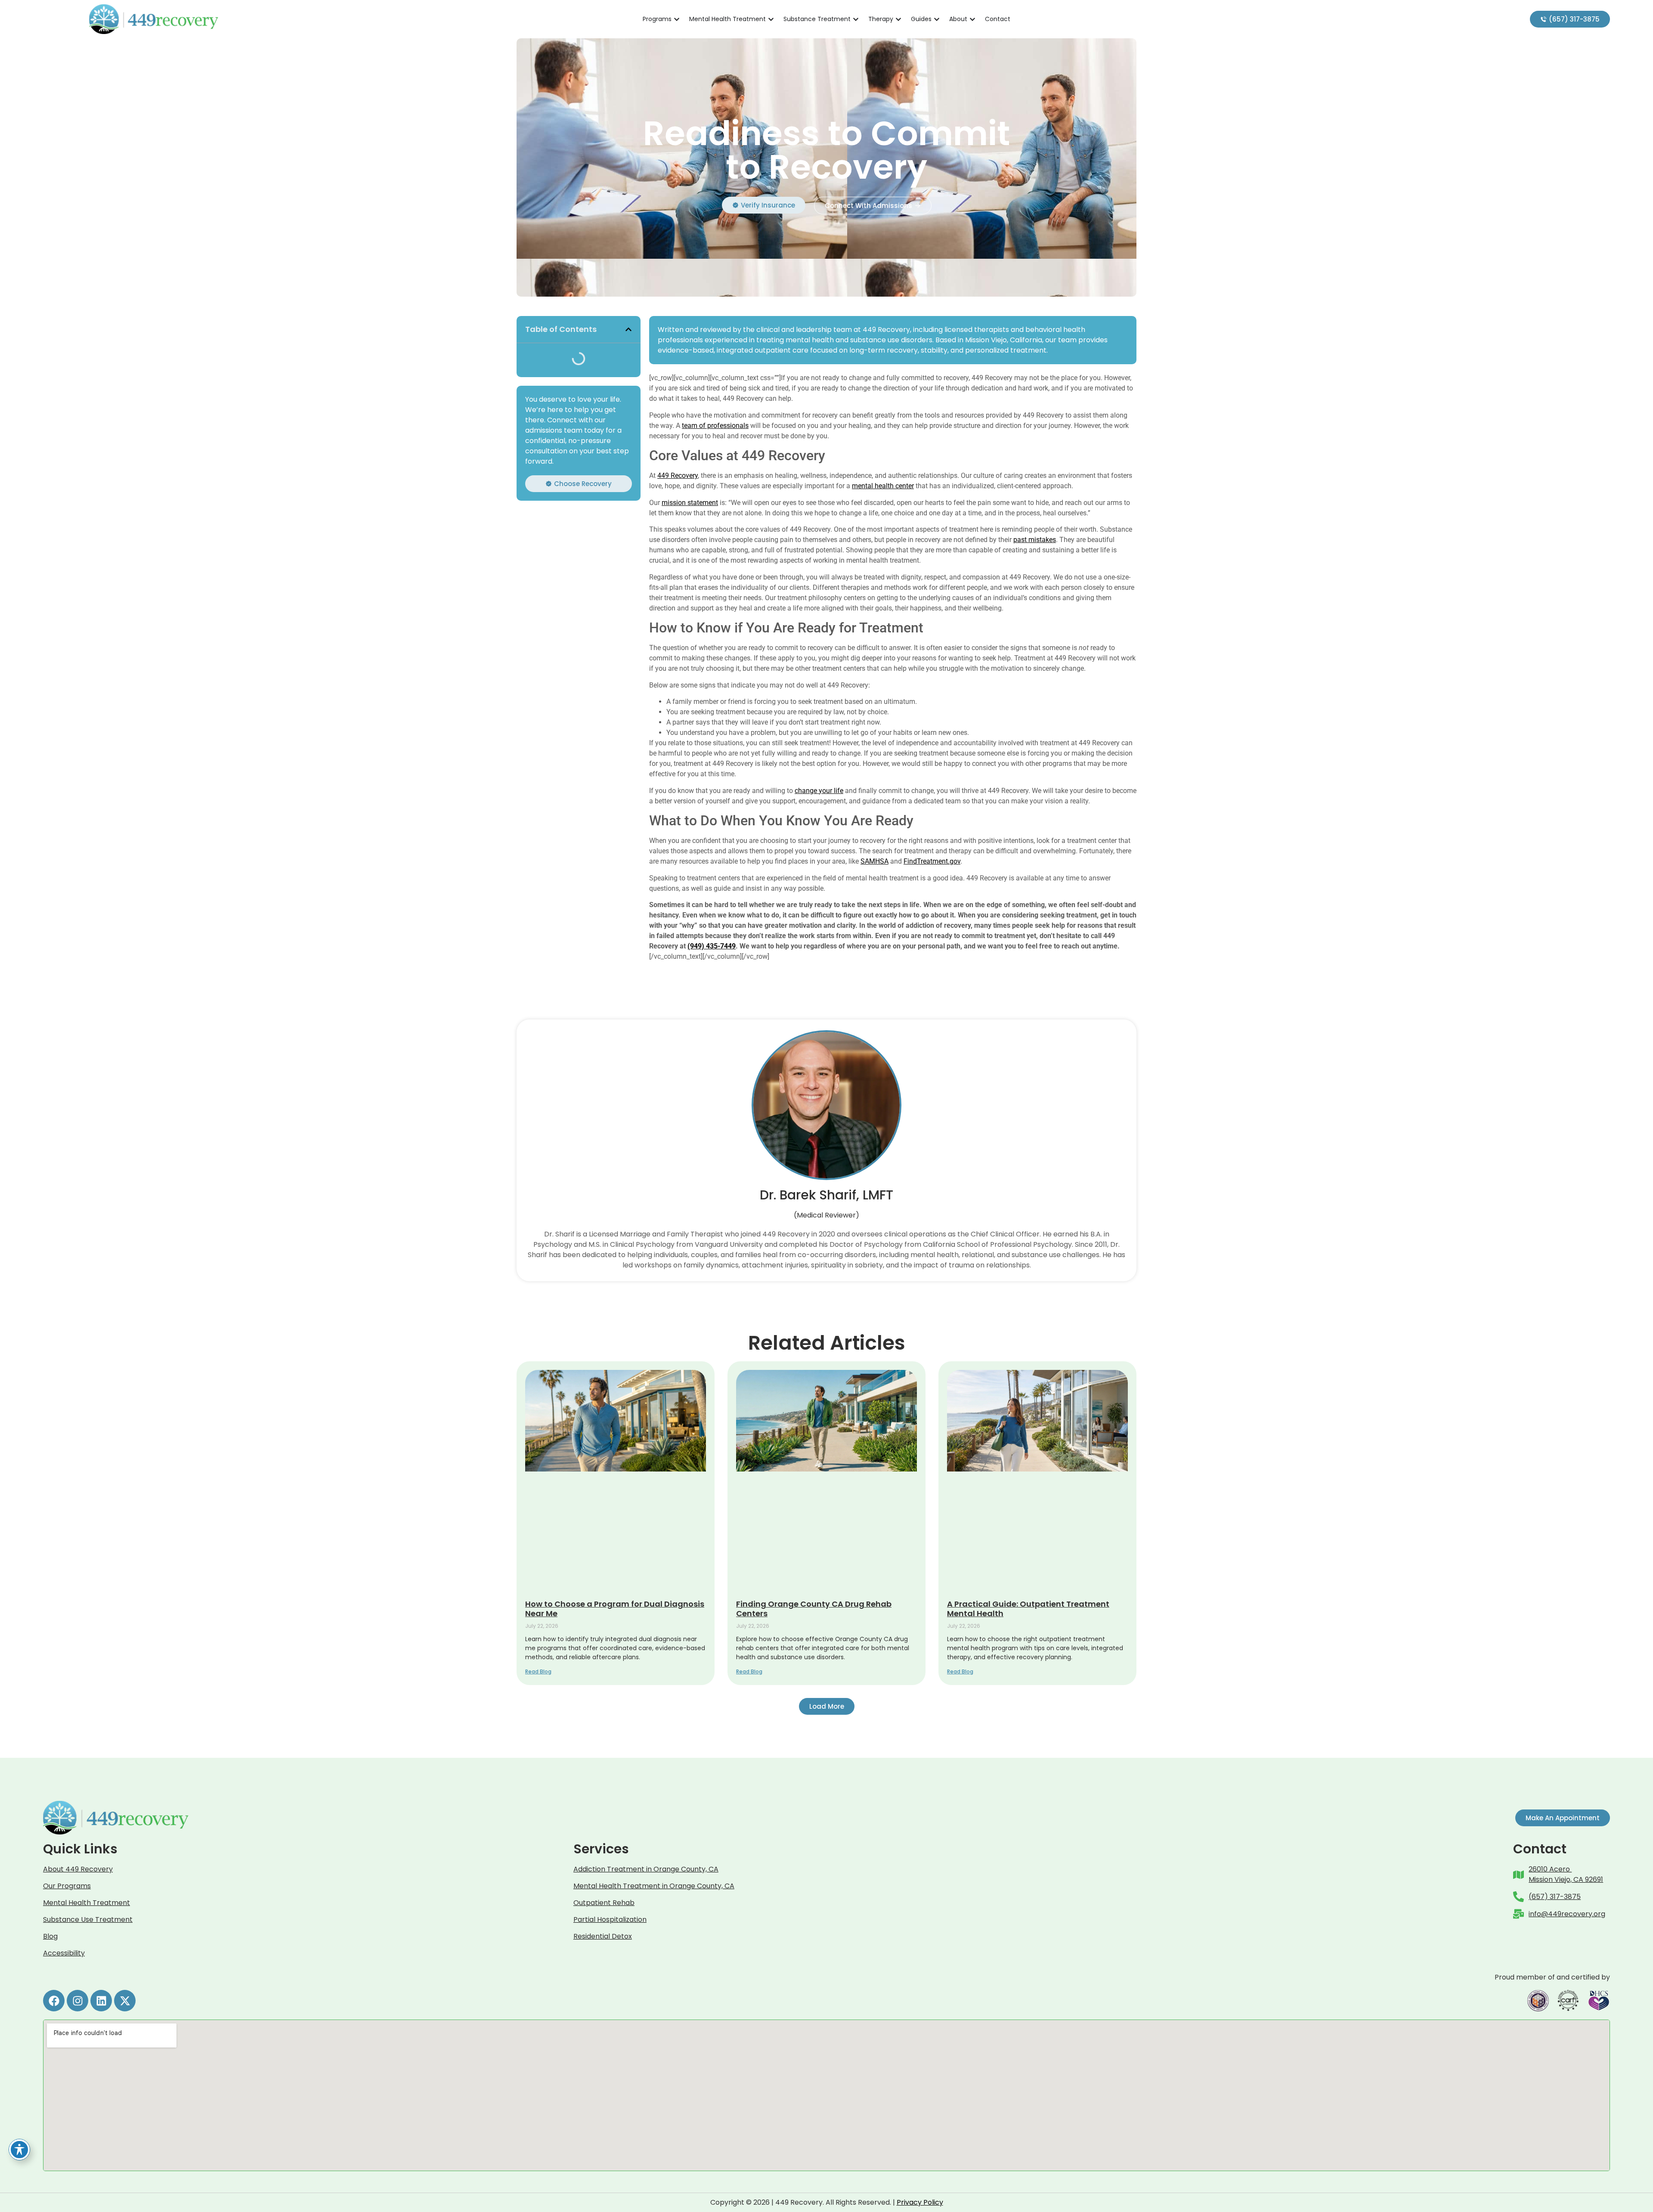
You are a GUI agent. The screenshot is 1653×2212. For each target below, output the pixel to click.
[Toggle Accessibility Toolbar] (19, 2150)
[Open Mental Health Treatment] (771, 19)
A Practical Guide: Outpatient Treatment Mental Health (1028, 1609)
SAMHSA (874, 861)
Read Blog (538, 1671)
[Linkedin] (101, 2001)
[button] (628, 329)
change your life (819, 791)
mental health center (883, 486)
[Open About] (972, 19)
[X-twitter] (125, 2001)
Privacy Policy (920, 2202)
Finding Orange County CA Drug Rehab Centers (814, 1609)
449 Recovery (678, 476)
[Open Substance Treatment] (856, 19)
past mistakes (1035, 540)
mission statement (690, 503)
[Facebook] (54, 2001)
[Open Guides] (937, 19)
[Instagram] (77, 2001)
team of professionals (715, 426)
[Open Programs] (677, 19)
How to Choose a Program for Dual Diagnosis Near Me (615, 1609)
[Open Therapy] (898, 19)
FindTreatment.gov (932, 861)
